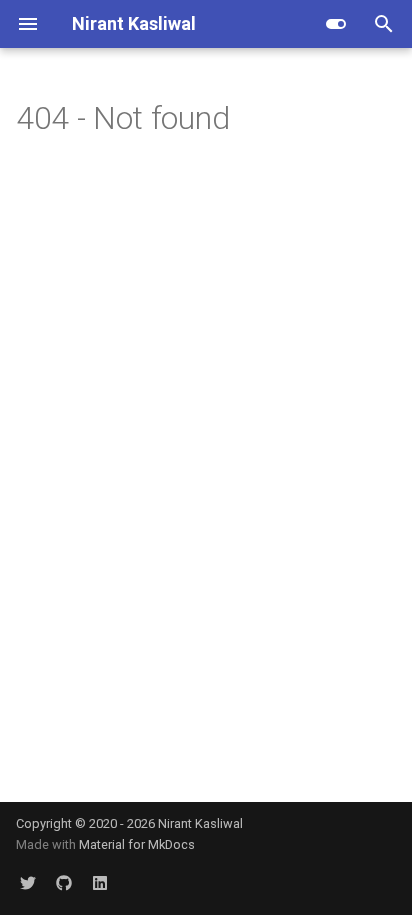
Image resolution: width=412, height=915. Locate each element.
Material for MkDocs (137, 844)
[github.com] (64, 883)
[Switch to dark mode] (336, 24)
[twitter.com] (28, 883)
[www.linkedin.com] (100, 883)
